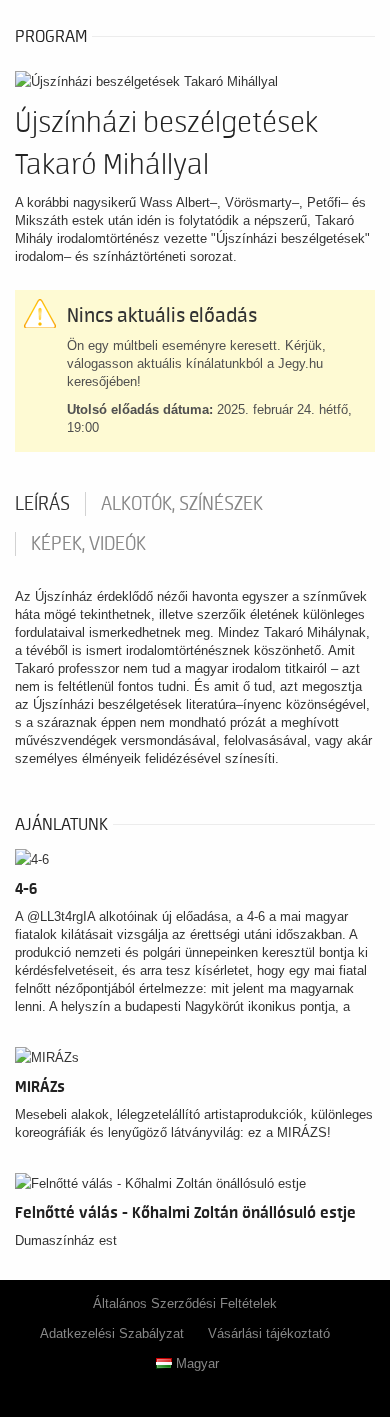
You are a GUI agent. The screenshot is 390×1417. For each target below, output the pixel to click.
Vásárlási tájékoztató (269, 1333)
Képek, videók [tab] (88, 544)
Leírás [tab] (42, 504)
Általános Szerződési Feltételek (185, 1303)
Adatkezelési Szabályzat (112, 1333)
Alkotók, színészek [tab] (182, 504)
